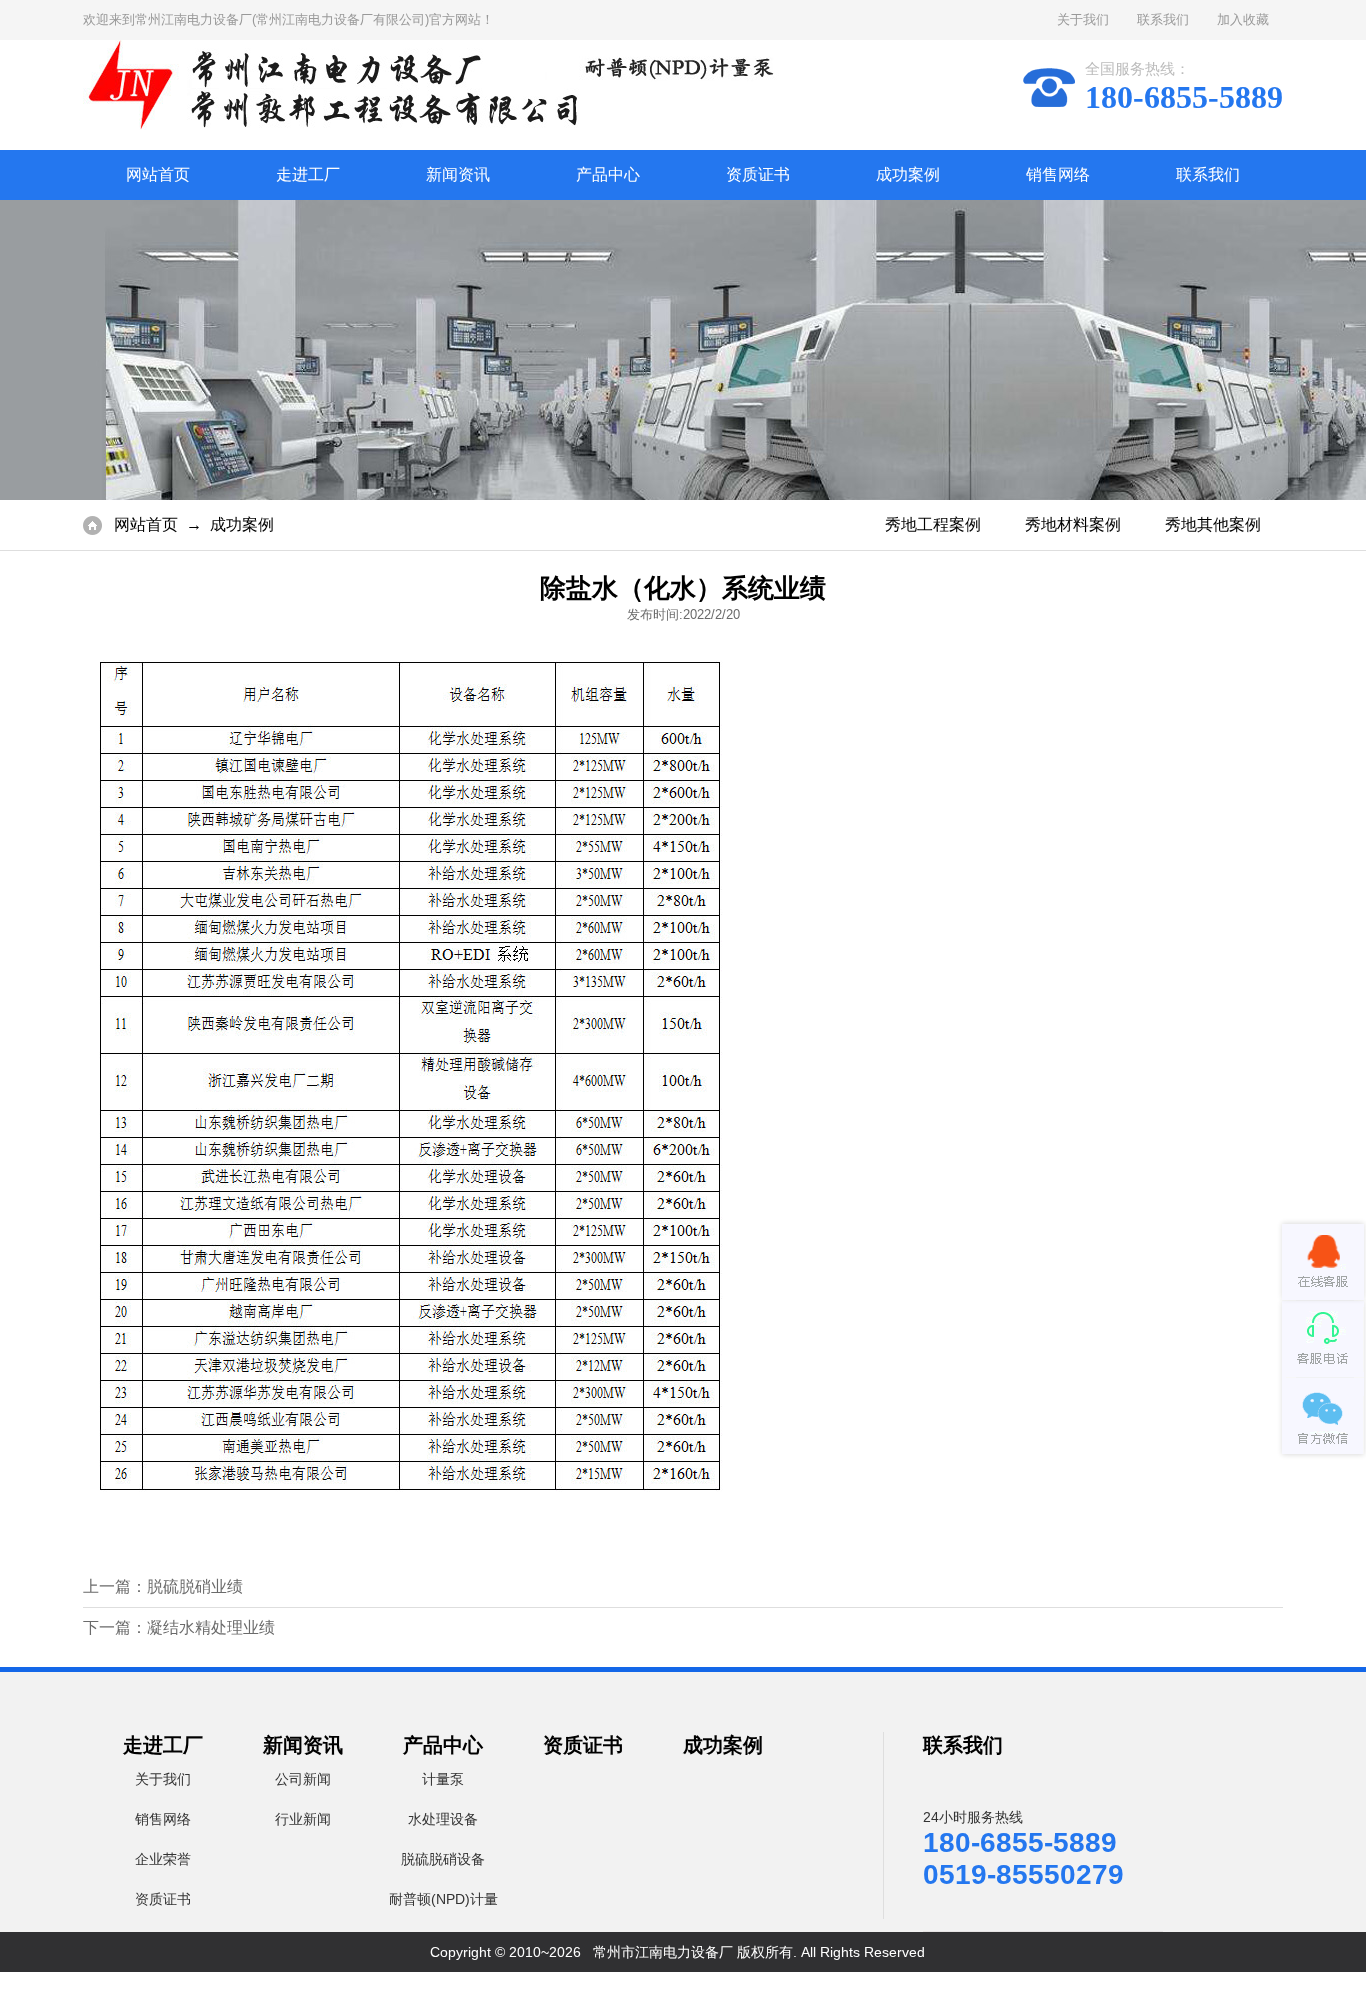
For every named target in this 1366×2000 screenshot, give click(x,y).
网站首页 (158, 174)
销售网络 (1058, 174)
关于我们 (1083, 19)
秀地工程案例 (933, 524)
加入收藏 (1243, 19)
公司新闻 (303, 1779)
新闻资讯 (458, 174)
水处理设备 (443, 1819)
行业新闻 (303, 1819)
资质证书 (758, 174)
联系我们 (1163, 19)
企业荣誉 (163, 1859)
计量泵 (443, 1779)
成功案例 (908, 174)
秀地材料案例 (1073, 524)
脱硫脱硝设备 (443, 1859)
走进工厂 (308, 174)
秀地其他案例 (1213, 524)
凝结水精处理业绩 (211, 1627)
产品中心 (608, 174)
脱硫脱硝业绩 (195, 1586)
